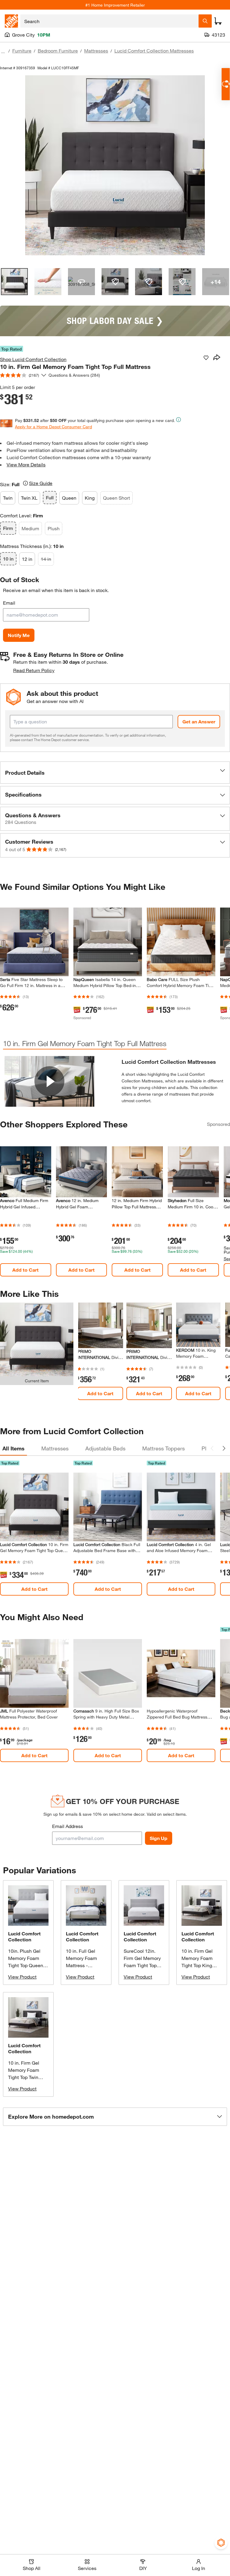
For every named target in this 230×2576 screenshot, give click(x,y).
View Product (22, 1977)
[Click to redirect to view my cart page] (218, 21)
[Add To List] (206, 358)
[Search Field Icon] (205, 21)
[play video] (49, 1081)
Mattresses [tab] (55, 1448)
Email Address (68, 1826)
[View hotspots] (115, 282)
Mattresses (96, 51)
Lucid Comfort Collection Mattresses (154, 51)
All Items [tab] (13, 1448)
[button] (115, 773)
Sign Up (159, 1838)
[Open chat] (226, 84)
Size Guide (41, 483)
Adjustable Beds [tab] (105, 1448)
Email (9, 603)
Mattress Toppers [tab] (164, 1448)
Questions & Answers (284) (74, 375)
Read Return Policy (34, 670)
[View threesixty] (81, 282)
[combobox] (109, 21)
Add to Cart (25, 1270)
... (3, 51)
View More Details (26, 464)
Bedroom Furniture (58, 51)
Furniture (22, 51)
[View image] (14, 282)
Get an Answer (199, 721)
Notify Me (19, 635)
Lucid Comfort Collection (24, 1936)
